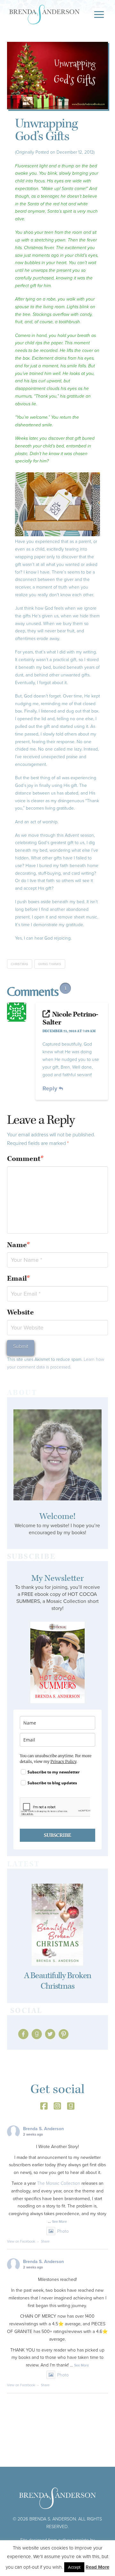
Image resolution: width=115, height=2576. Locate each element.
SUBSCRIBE (57, 1835)
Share (45, 2241)
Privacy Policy (63, 1761)
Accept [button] (74, 2567)
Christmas (19, 964)
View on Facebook (21, 2241)
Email (19, 1279)
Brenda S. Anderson (43, 2129)
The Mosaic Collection (59, 2183)
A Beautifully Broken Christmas (58, 1981)
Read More (97, 2567)
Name (19, 1245)
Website (20, 1312)
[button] (99, 15)
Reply (51, 1088)
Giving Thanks (50, 964)
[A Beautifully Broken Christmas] (58, 1925)
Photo (63, 2231)
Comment (26, 1159)
